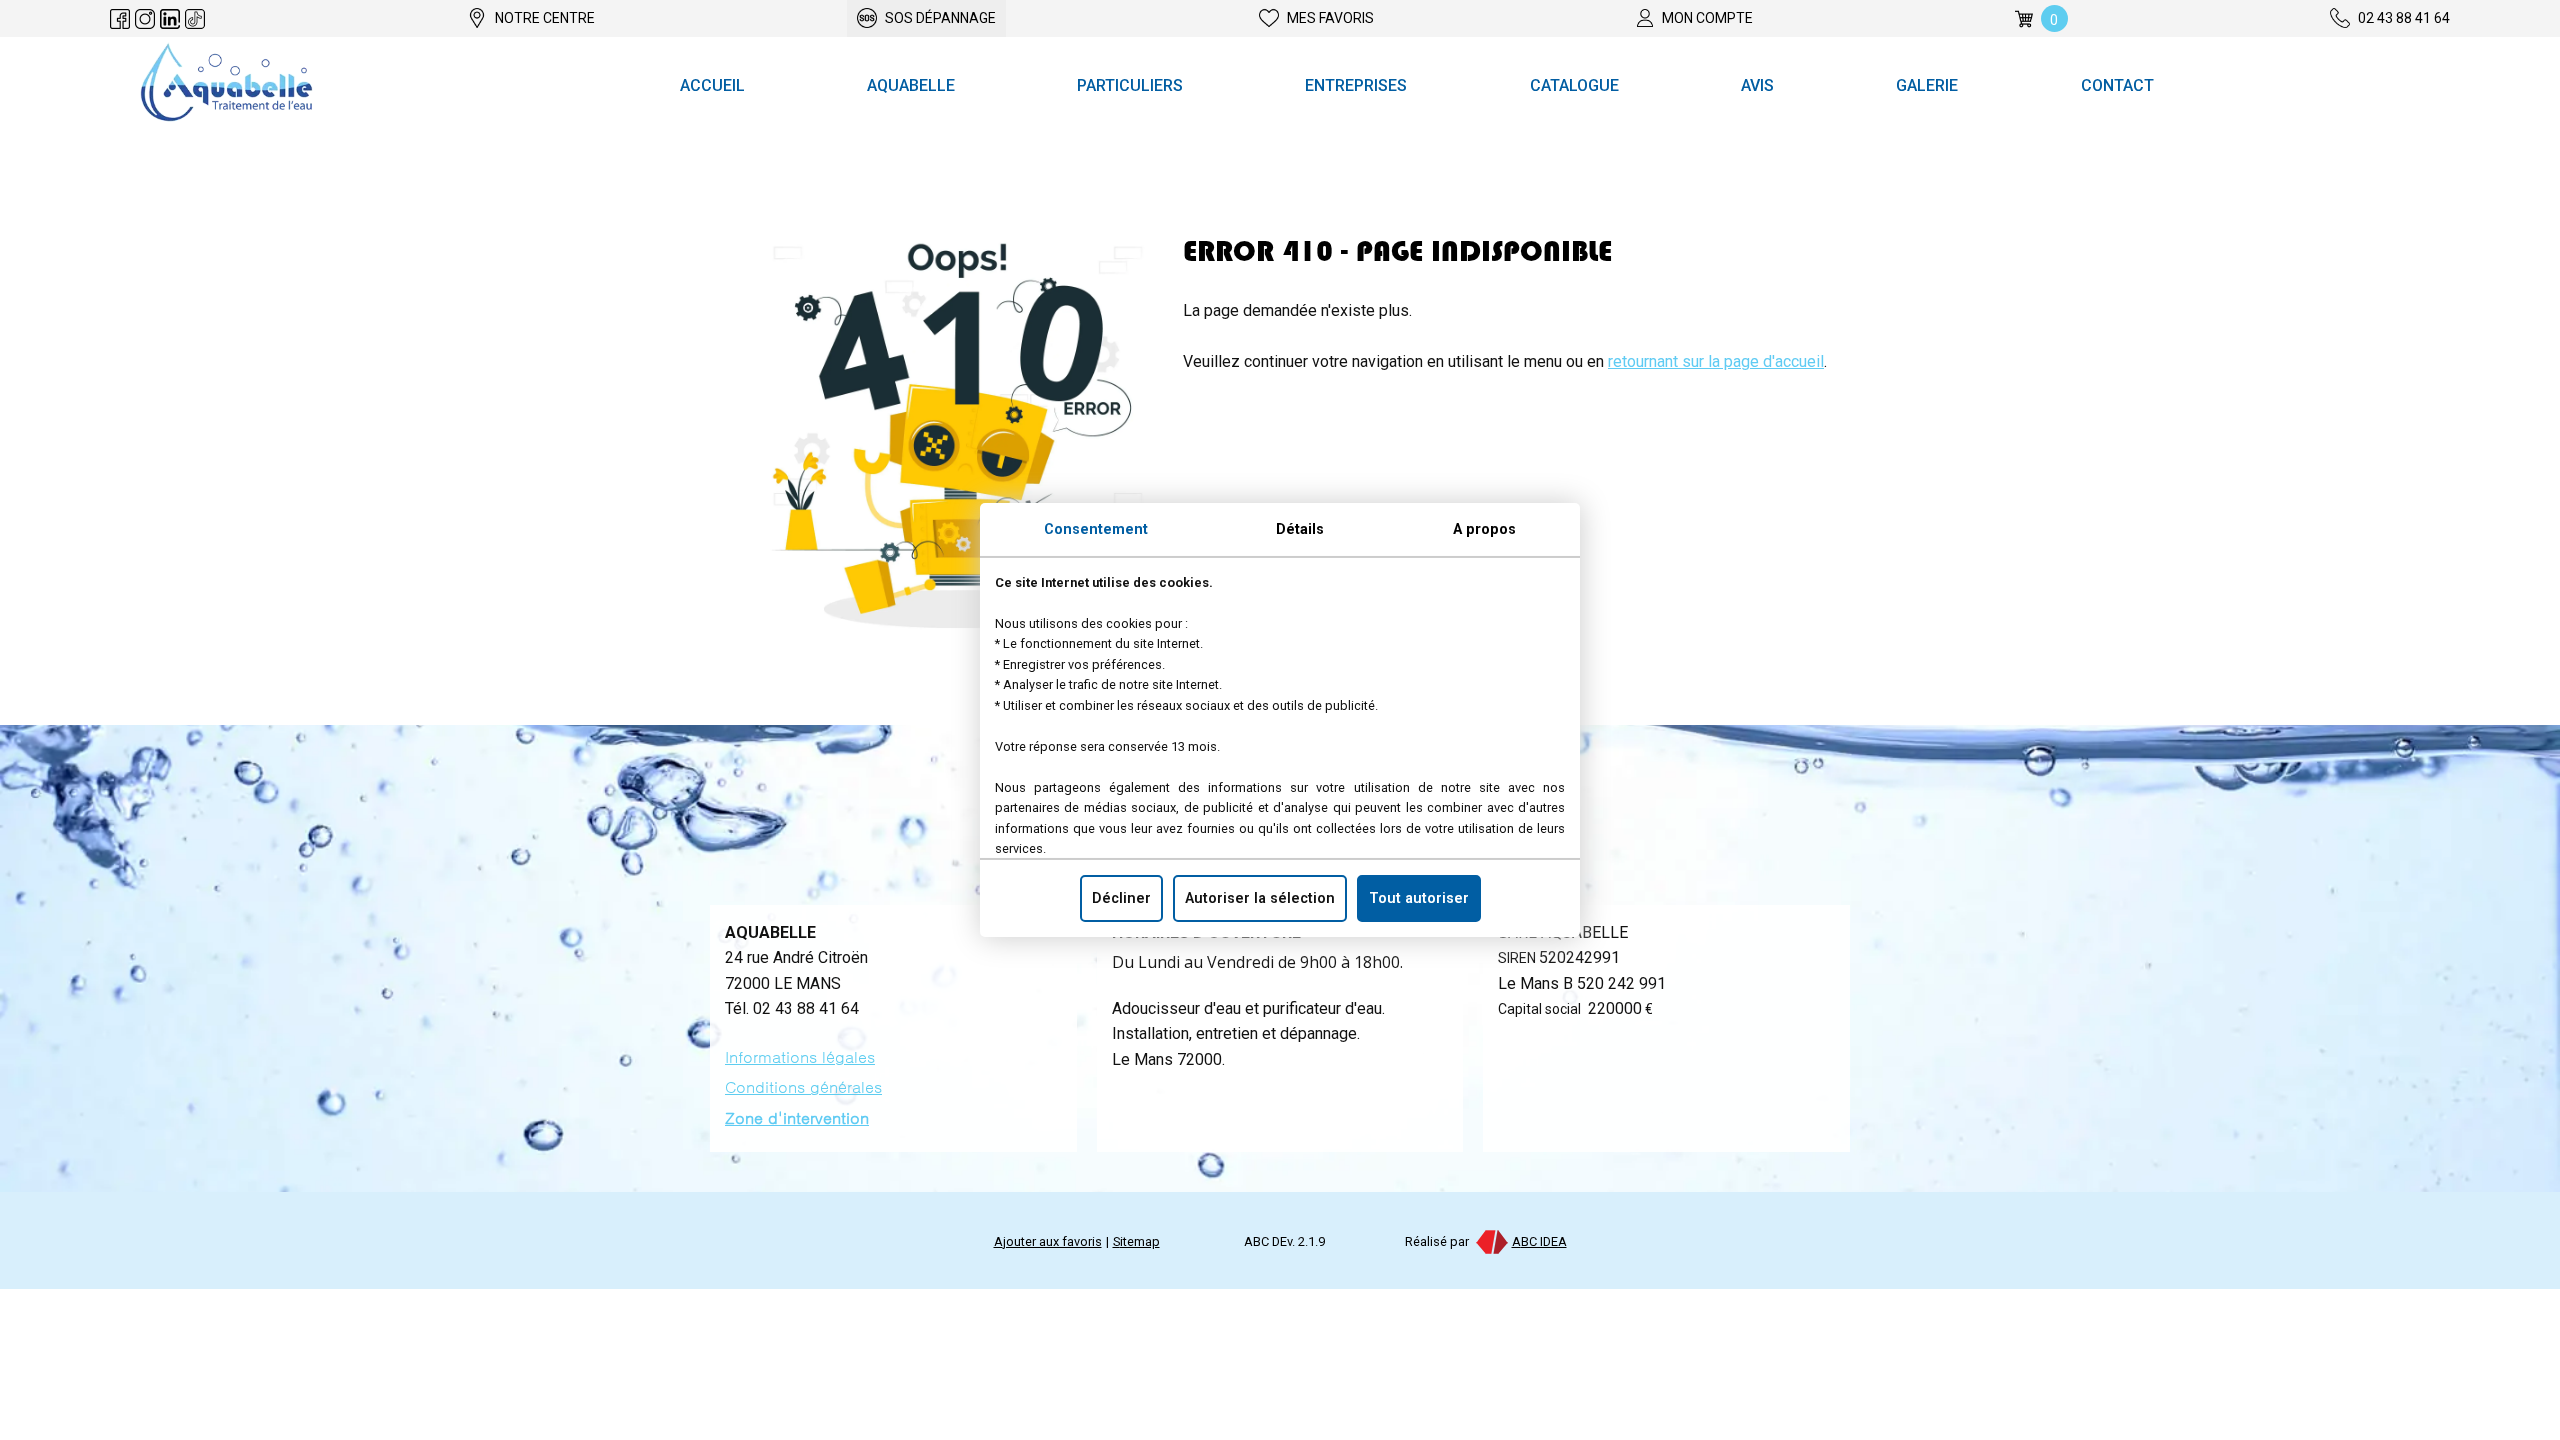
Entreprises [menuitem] (1356, 85)
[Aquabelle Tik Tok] (195, 19)
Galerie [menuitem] (1927, 85)
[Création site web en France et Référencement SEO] (1490, 1241)
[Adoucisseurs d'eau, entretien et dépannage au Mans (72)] (226, 86)
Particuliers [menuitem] (1130, 85)
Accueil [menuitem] (712, 85)
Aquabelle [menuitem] (911, 85)
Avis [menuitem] (1757, 85)
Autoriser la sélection (1260, 898)
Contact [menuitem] (2117, 85)
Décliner (1121, 898)
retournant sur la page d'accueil (1716, 361)
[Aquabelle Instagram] (145, 19)
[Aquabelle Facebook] (120, 19)
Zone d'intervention (797, 1118)
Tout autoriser (1419, 898)
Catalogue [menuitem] (1574, 85)
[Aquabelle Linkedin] (170, 19)
